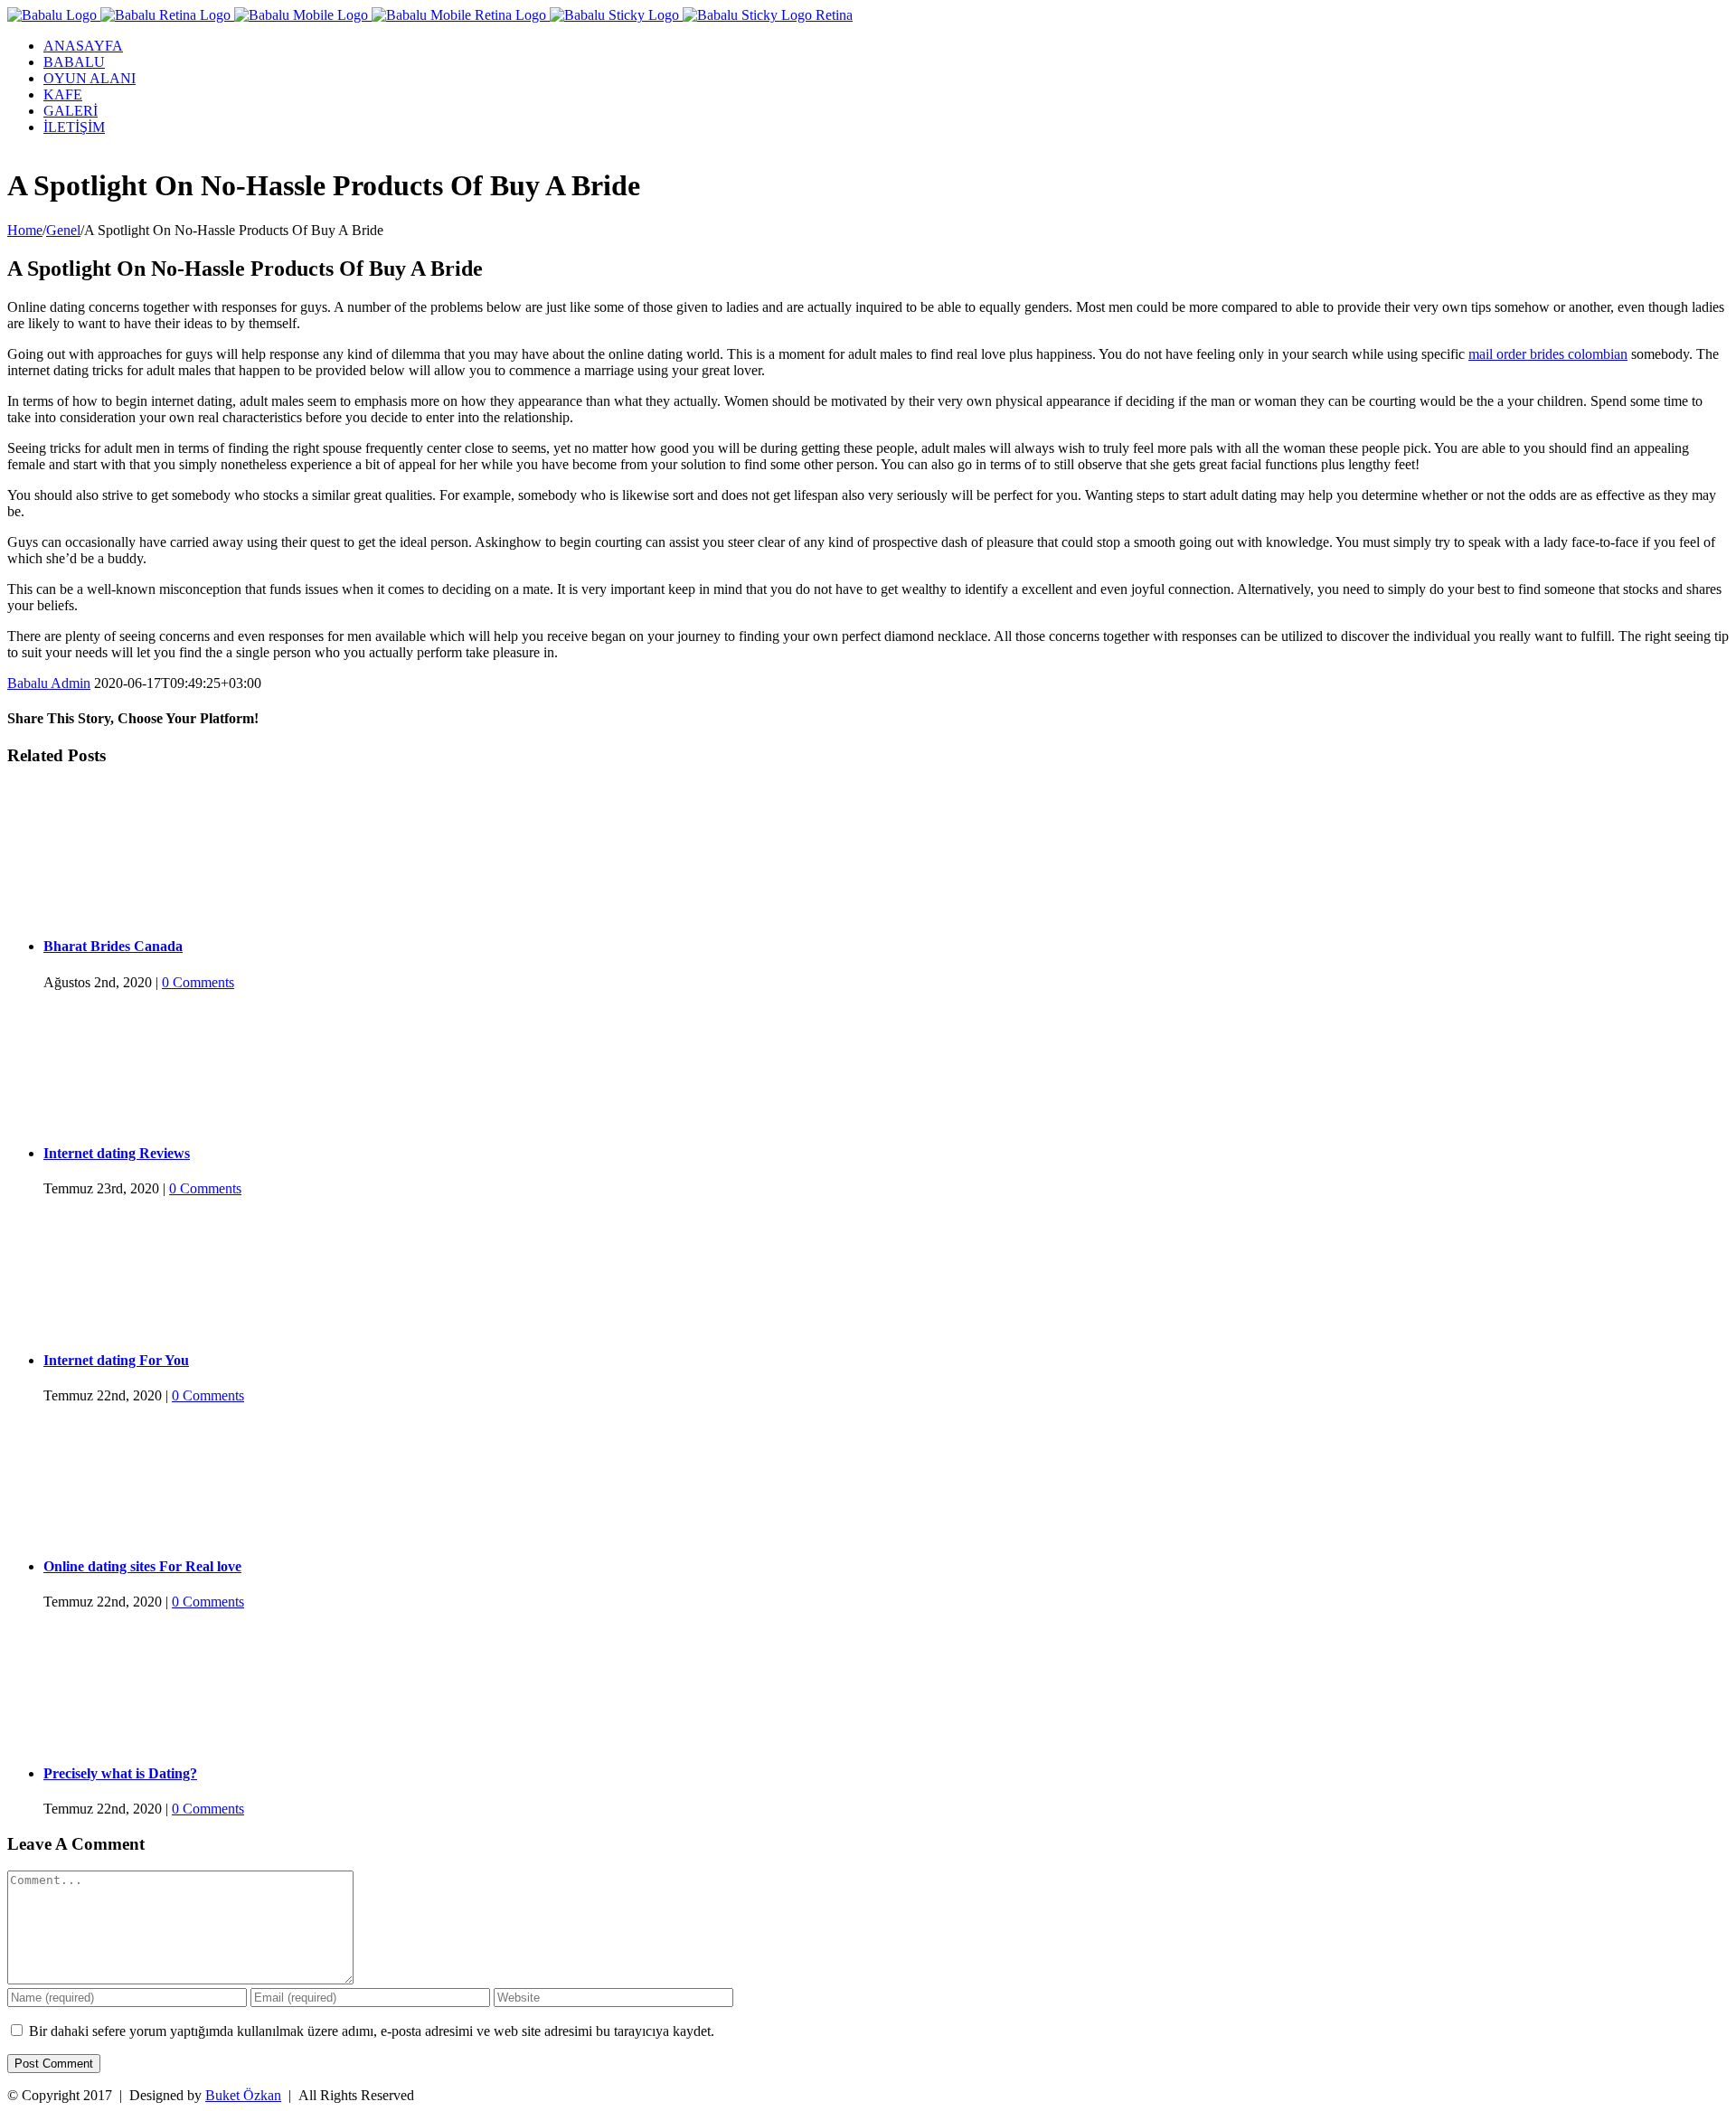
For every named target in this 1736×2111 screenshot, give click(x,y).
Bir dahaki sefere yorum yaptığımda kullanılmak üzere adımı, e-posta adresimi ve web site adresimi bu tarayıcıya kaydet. (372, 2031)
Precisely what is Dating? (120, 1773)
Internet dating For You (116, 1360)
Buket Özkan (243, 2095)
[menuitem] (886, 46)
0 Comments (198, 982)
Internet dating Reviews (117, 1153)
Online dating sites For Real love (142, 1566)
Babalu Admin (49, 683)
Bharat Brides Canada (113, 946)
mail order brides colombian (1548, 354)
